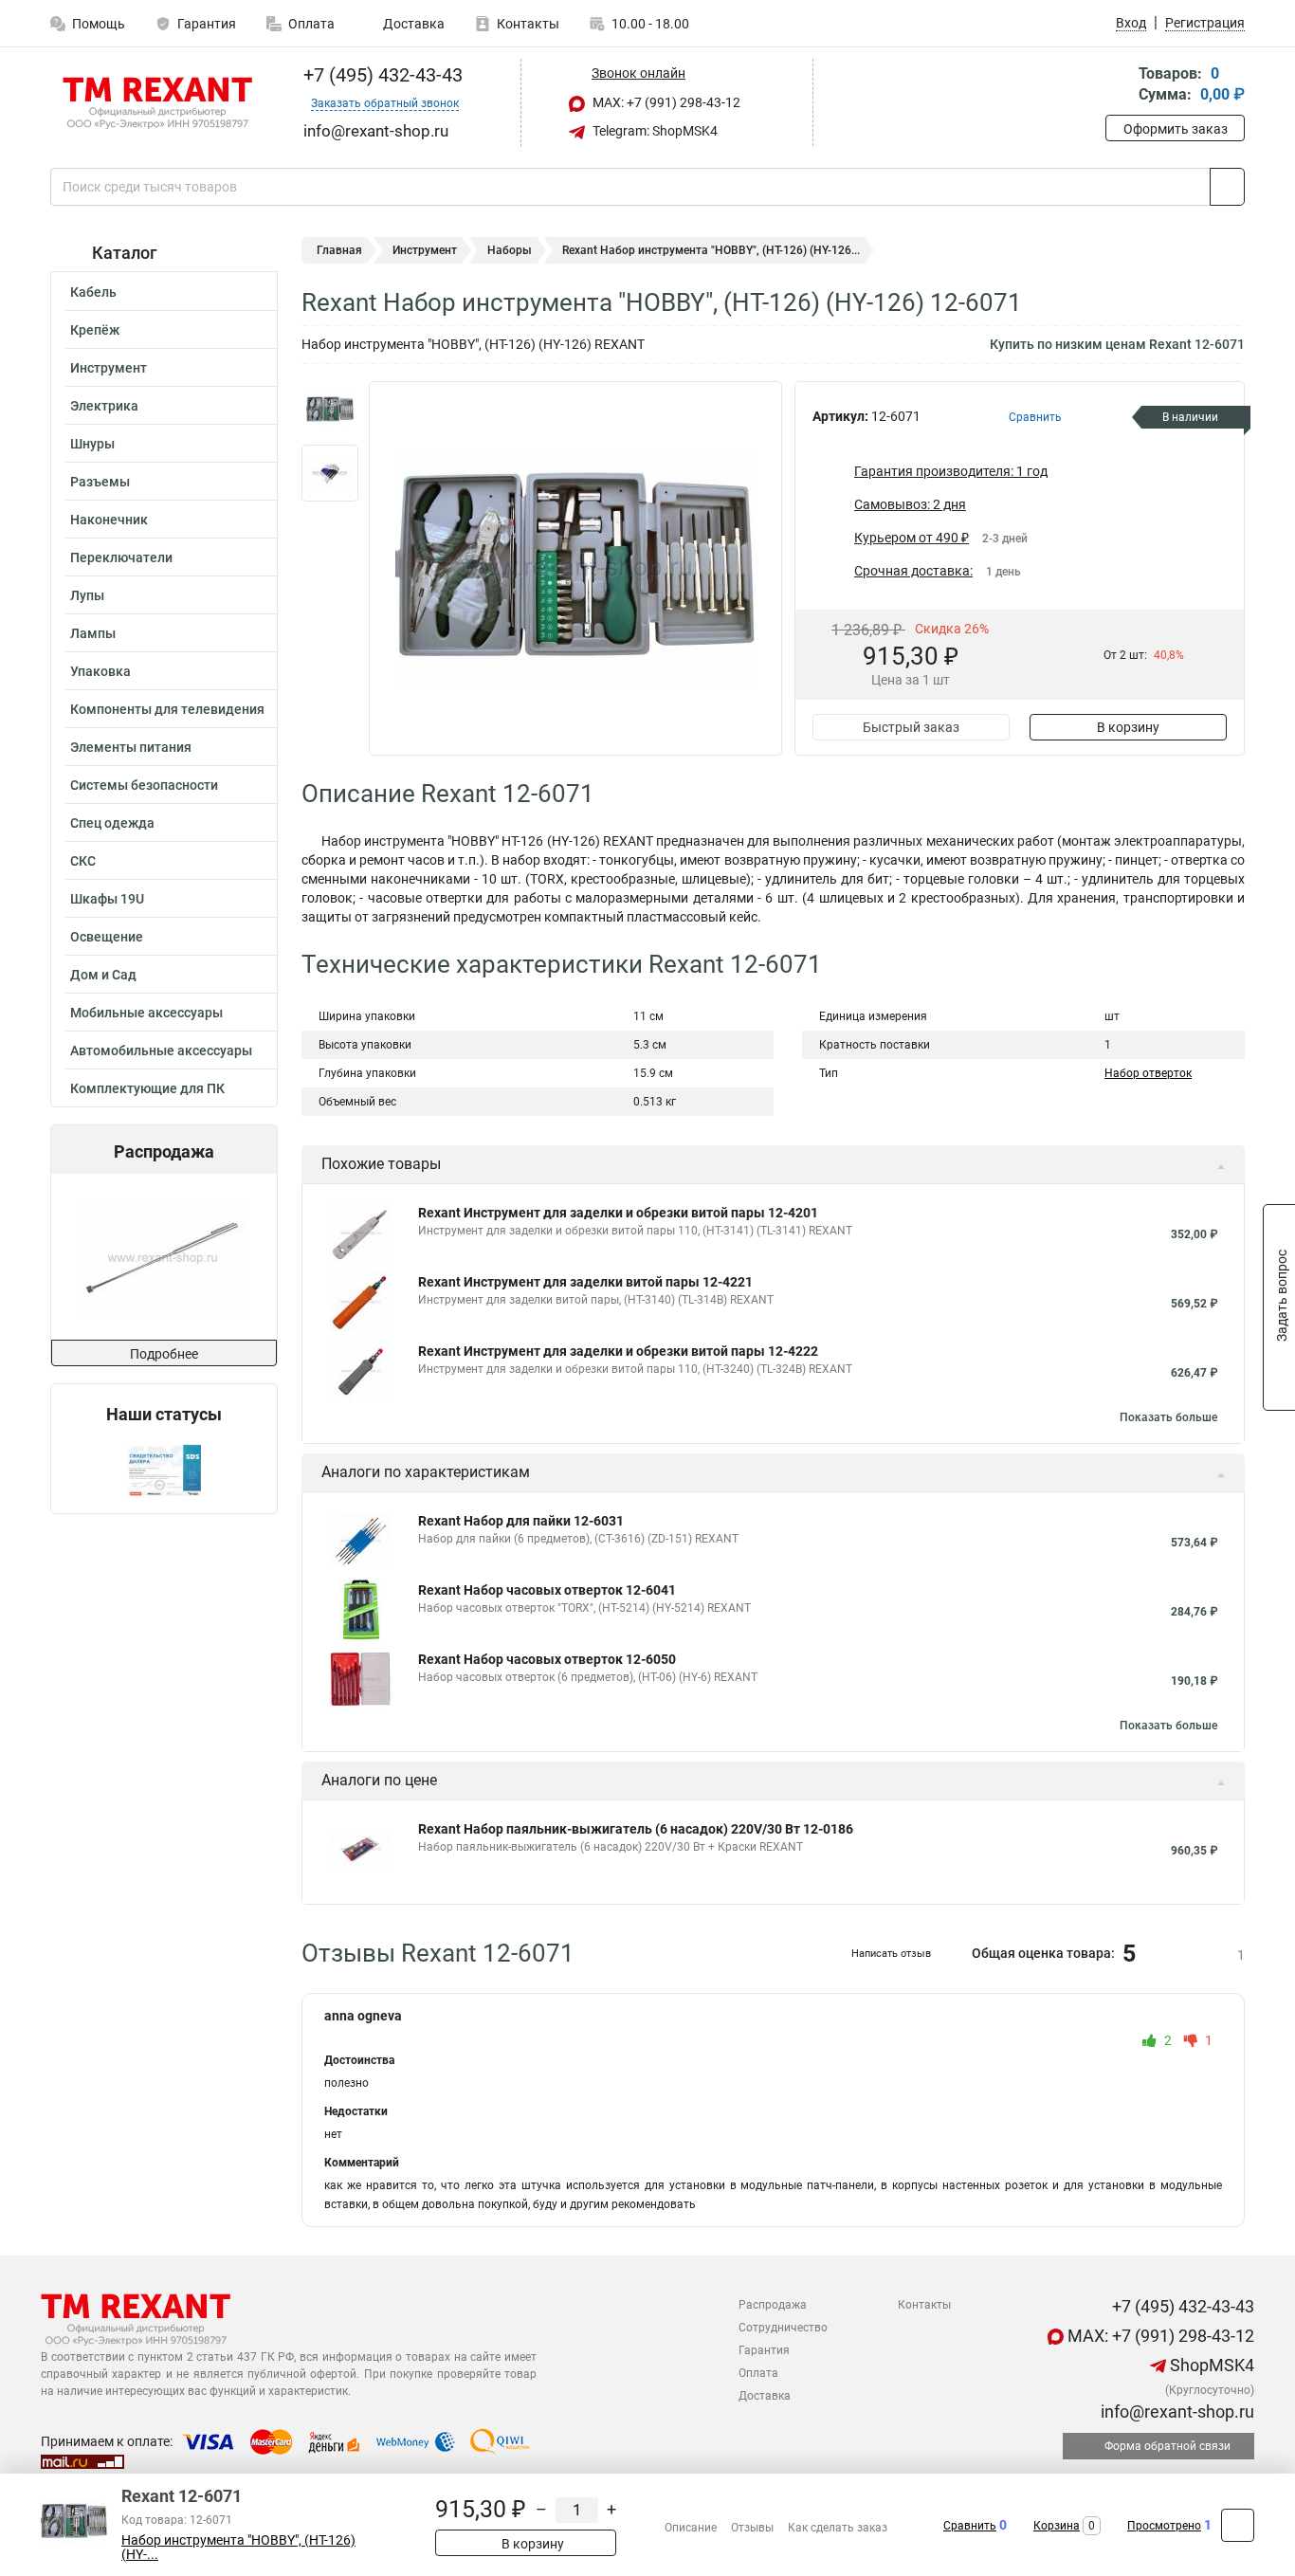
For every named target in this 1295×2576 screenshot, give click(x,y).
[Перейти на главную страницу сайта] (157, 103)
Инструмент (109, 368)
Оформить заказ (1176, 129)
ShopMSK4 (1210, 2365)
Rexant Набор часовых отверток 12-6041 (547, 1590)
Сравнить (970, 2526)
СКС (83, 861)
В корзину (1128, 727)
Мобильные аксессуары (146, 1013)
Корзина (1057, 2526)
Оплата (311, 24)
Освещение (107, 937)
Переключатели (121, 557)
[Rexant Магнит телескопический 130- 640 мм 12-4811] (162, 1257)
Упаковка (100, 671)
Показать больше (1168, 1417)
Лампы (93, 633)
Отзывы (752, 2528)
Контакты (528, 24)
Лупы (87, 595)
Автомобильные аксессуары (161, 1050)
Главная (339, 250)
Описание (691, 2528)
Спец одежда (112, 823)
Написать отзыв (891, 1954)
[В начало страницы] (1238, 2525)
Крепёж (95, 330)
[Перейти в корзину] (1119, 86)
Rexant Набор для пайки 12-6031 (521, 1521)
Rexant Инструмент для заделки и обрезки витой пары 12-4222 (618, 1351)
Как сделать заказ (838, 2528)
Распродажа (773, 2305)
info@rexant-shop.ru (1176, 2412)
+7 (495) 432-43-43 (381, 75)
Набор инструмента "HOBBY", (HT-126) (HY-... (238, 2548)
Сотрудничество (783, 2328)
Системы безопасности (144, 785)
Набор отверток (1148, 1073)
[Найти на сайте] (1227, 187)
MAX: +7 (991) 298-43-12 (665, 102)
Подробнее (164, 1354)
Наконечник (109, 520)
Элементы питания (131, 747)
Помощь (99, 24)
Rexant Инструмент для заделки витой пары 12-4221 (585, 1282)
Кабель (93, 292)
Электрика (104, 406)
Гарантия (207, 24)
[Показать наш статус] (164, 1469)
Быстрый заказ (911, 727)
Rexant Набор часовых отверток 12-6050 (547, 1659)
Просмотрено (1164, 2526)
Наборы (510, 250)
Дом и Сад (103, 975)
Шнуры (92, 444)
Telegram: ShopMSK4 (654, 131)
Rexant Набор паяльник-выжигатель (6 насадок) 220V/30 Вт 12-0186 (636, 1829)
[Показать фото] (330, 410)
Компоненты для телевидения (167, 709)
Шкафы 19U (107, 899)
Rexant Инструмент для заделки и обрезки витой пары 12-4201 (618, 1213)
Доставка (412, 24)
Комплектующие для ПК (147, 1088)
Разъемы (100, 482)
